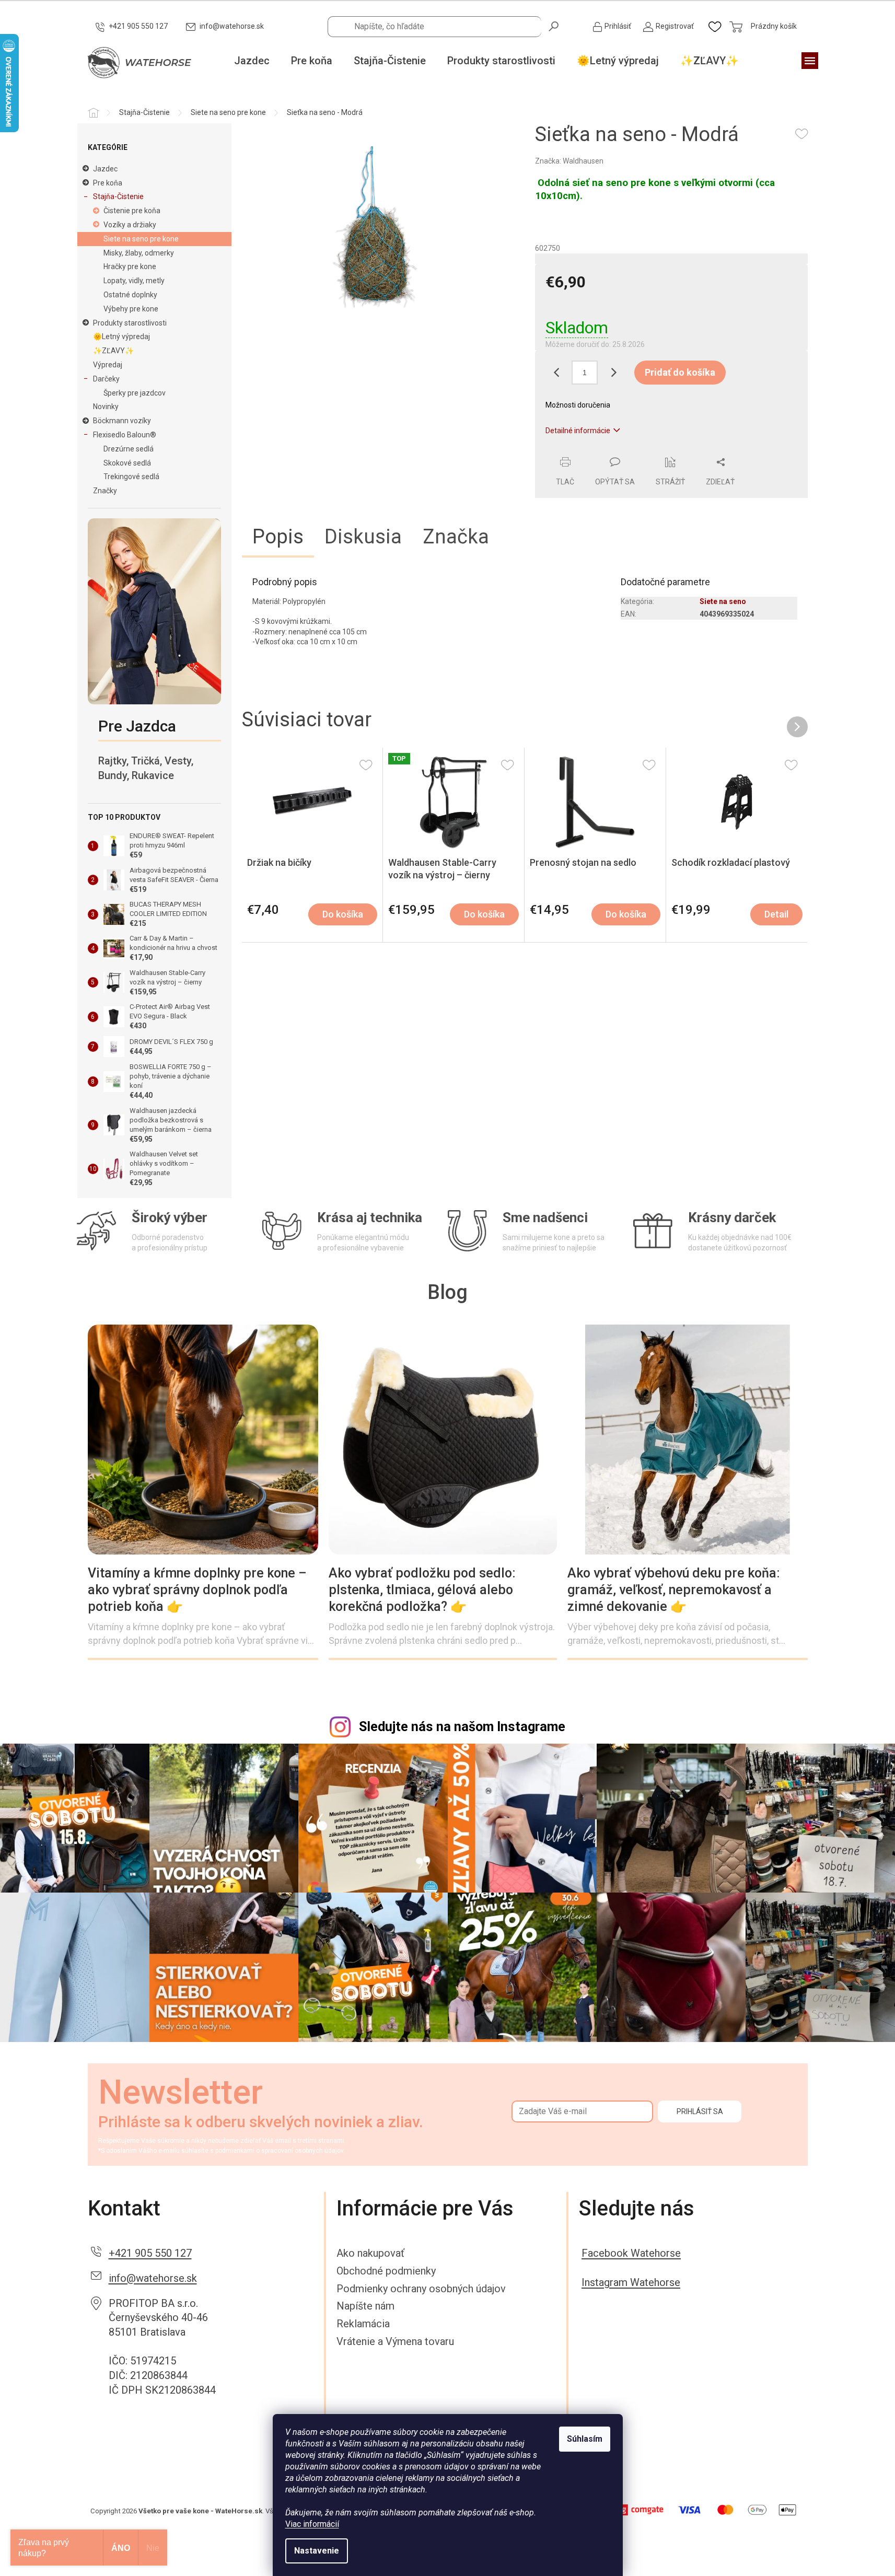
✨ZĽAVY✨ (113, 351)
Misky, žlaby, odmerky (139, 253)
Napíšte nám (365, 2306)
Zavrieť (606, 451)
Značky (105, 491)
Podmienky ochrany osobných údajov (421, 2289)
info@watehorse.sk (153, 2278)
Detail (776, 914)
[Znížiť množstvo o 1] (556, 373)
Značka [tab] (456, 537)
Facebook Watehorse (631, 2253)
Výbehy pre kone (131, 309)
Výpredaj (108, 365)
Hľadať (554, 26)
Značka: (569, 161)
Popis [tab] (278, 537)
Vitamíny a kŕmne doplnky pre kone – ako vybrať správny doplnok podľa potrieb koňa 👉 (197, 1590)
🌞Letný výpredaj (121, 336)
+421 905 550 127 (150, 2253)
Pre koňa (108, 183)
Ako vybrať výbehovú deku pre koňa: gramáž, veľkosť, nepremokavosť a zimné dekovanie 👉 (674, 1590)
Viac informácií (312, 2524)
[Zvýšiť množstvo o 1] (613, 373)
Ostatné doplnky (130, 295)
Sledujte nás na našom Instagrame (462, 1727)
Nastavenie (317, 2551)
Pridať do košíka (680, 372)
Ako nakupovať (370, 2253)
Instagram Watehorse (631, 2282)
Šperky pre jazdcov (135, 393)
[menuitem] (252, 61)
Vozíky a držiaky (130, 225)
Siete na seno (723, 601)
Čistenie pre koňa (132, 211)
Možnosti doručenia (578, 405)
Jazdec (105, 169)
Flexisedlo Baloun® (125, 435)
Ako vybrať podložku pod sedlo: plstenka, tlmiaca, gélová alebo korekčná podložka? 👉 (422, 1590)
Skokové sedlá (127, 463)
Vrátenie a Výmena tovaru (395, 2341)
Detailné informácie (578, 431)
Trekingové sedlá (131, 477)
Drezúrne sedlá (129, 449)
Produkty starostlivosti (130, 323)
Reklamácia (363, 2324)
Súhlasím (585, 2439)
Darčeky (106, 379)
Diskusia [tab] (363, 537)
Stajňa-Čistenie (118, 196)
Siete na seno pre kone (141, 239)
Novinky (106, 407)
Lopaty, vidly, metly (134, 281)
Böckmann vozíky (122, 421)
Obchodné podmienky (386, 2271)
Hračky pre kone (130, 266)
